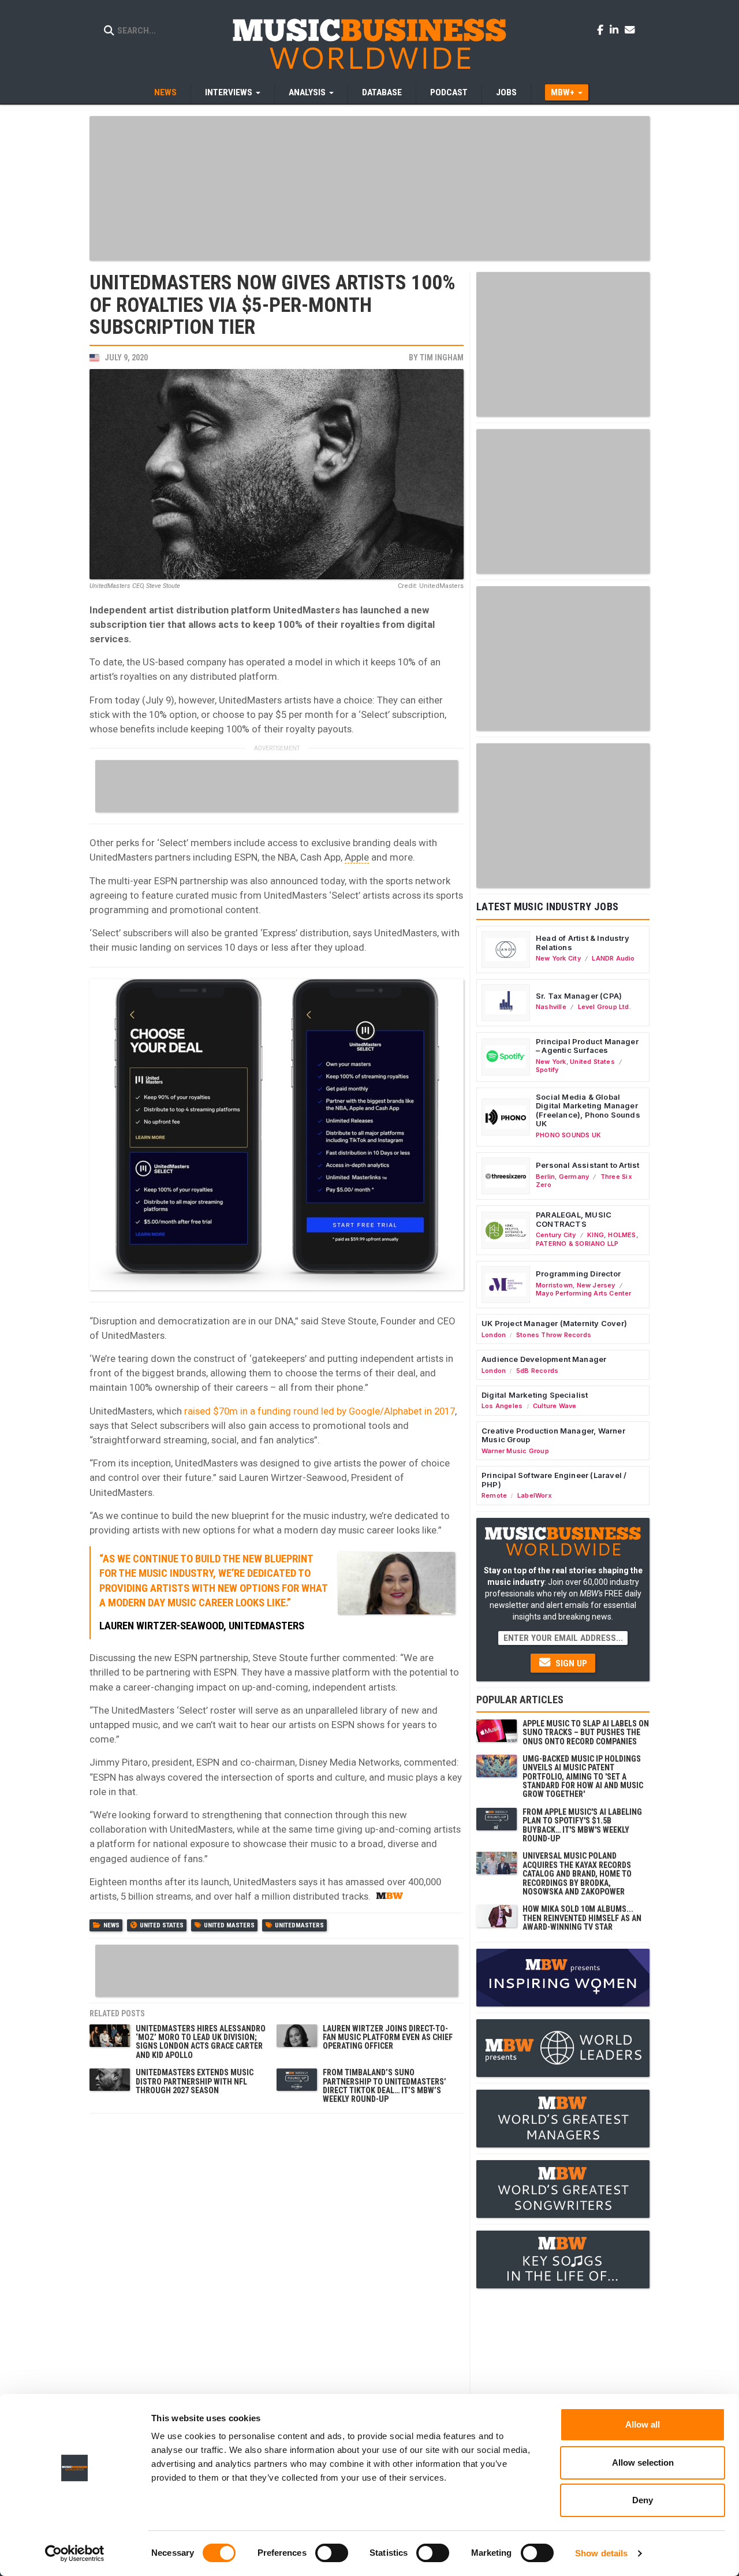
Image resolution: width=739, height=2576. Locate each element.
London (494, 1335)
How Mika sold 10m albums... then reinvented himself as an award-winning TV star (582, 1918)
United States (162, 1925)
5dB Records (537, 1371)
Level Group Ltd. (604, 1007)
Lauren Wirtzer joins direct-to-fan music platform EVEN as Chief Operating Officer (388, 2037)
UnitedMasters (299, 1925)
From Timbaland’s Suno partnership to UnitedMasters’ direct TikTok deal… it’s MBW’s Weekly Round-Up (385, 2086)
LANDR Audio (613, 958)
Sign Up (570, 1663)
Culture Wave (555, 1406)
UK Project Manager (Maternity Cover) (554, 1323)
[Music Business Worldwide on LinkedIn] (616, 29)
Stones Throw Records (554, 1335)
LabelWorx (535, 1495)
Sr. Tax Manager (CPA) (579, 996)
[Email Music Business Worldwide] (630, 29)
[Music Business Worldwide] (369, 43)
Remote (494, 1495)
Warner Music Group (515, 1451)
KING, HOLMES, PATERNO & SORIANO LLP (587, 1239)
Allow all (643, 2424)
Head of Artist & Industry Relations (583, 943)
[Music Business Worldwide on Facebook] (602, 29)
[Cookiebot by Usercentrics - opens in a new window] (75, 2553)
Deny (643, 2500)
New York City (558, 958)
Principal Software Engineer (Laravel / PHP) (554, 1480)
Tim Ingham (442, 358)
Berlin (545, 1177)
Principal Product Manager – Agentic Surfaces (587, 1046)
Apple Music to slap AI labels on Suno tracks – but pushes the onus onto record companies (586, 1732)
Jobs (506, 92)
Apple (357, 857)
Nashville (551, 1007)
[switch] (332, 2553)
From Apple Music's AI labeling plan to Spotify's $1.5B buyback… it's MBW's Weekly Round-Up (582, 1825)
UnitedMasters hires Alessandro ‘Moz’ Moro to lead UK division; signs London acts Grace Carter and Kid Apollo (201, 2042)
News (165, 92)
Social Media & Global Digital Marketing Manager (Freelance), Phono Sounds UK (588, 1110)
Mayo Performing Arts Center (584, 1293)
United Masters (229, 1925)
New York (551, 1062)
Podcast (449, 92)
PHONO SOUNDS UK (568, 1135)
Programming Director (578, 1274)
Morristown (554, 1285)
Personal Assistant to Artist (587, 1165)
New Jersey (596, 1285)
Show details (601, 2553)
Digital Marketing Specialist (535, 1395)
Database (382, 92)
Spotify (547, 1070)
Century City (556, 1235)
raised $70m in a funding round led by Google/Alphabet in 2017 (320, 1411)
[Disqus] (277, 2264)
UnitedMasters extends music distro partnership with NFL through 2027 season (195, 2081)
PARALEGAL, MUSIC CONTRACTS (574, 1219)
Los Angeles (502, 1406)
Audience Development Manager (544, 1359)
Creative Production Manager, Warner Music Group (553, 1435)
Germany (574, 1177)
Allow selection (643, 2463)
